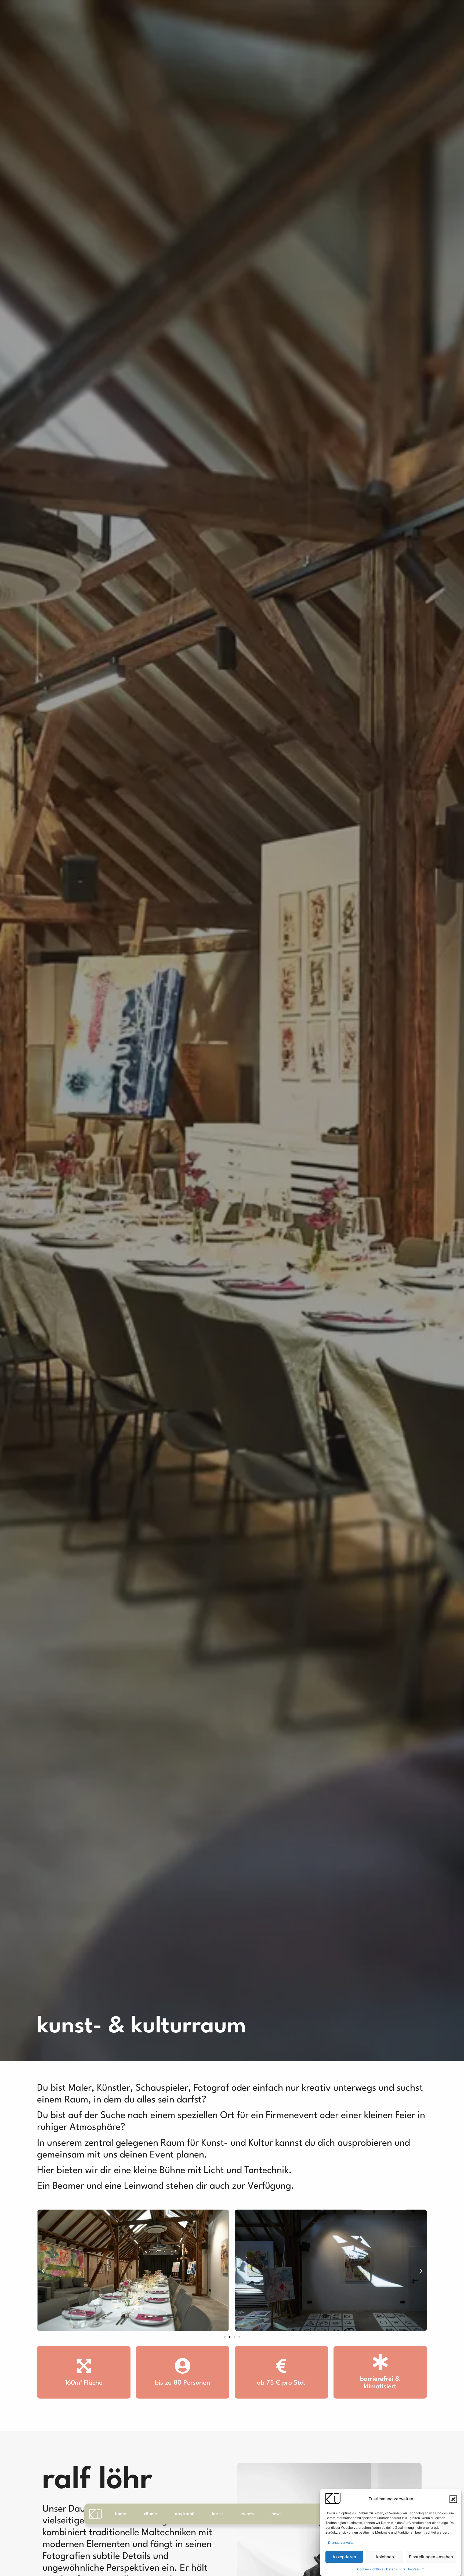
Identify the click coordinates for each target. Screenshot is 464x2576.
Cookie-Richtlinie (370, 2569)
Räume (151, 2514)
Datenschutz (396, 2569)
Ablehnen (385, 2557)
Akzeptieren (344, 2557)
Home (121, 2514)
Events (247, 2514)
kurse (218, 2514)
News (276, 2514)
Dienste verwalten (342, 2543)
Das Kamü (185, 2514)
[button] (453, 2499)
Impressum (416, 2569)
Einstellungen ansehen (431, 2557)
